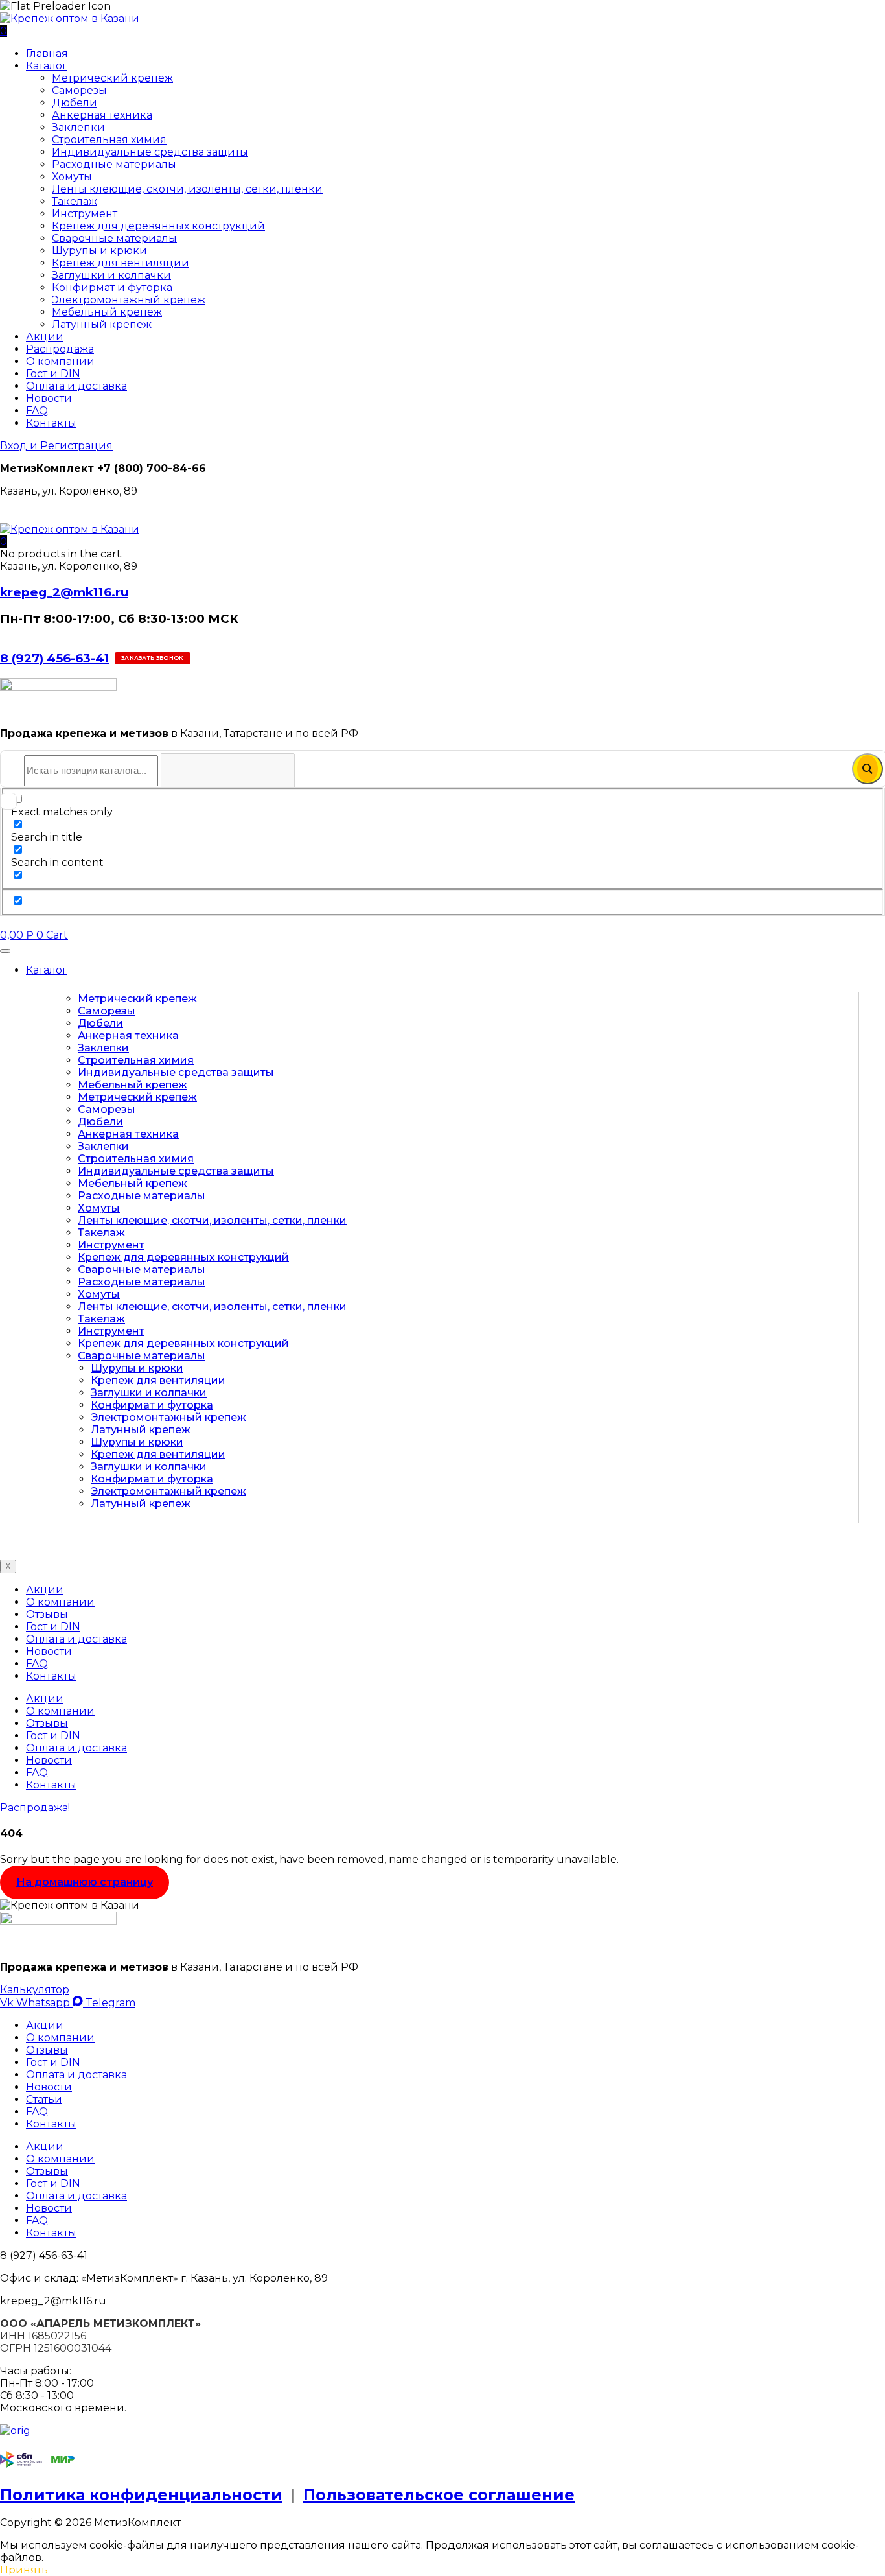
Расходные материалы (114, 164)
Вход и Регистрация (56, 446)
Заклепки (78, 127)
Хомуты (72, 177)
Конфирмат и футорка (112, 287)
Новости (49, 398)
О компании (60, 361)
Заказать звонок (153, 658)
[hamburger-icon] (5, 951)
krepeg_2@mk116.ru (64, 592)
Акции (45, 337)
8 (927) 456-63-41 (55, 658)
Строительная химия (109, 140)
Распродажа (60, 349)
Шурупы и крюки (99, 251)
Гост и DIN (53, 374)
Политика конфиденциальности (141, 2495)
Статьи (44, 2099)
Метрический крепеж (112, 78)
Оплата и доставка (76, 386)
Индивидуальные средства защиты (150, 152)
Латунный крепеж (102, 324)
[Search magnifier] (868, 769)
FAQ (37, 411)
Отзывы (47, 1614)
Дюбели (75, 103)
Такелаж (75, 201)
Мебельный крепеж (107, 312)
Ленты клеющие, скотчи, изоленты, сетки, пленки (187, 189)
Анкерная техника (102, 115)
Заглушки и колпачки (111, 275)
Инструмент (85, 214)
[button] (4, 542)
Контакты (51, 423)
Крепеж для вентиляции (121, 263)
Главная (47, 53)
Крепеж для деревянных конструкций (158, 226)
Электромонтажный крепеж (129, 300)
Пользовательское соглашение (439, 2495)
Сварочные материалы (114, 238)
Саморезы (79, 90)
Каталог (47, 66)
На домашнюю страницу (85, 1882)
